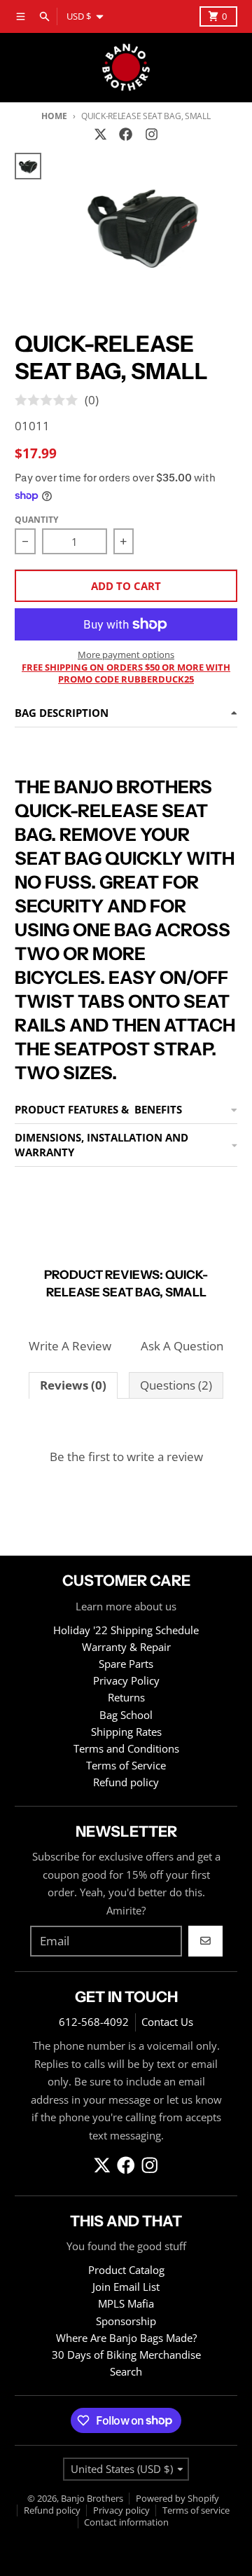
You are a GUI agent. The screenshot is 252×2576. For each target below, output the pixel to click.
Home (54, 116)
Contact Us (167, 2022)
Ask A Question (182, 1346)
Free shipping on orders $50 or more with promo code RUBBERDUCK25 (126, 673)
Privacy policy (121, 2510)
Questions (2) (176, 1385)
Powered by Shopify (177, 2498)
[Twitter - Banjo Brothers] (101, 135)
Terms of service (196, 2510)
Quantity (36, 520)
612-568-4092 (94, 2022)
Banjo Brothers (92, 2498)
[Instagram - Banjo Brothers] (151, 135)
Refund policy (52, 2510)
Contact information (126, 2522)
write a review (165, 1457)
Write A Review (70, 1346)
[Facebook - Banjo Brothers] (126, 135)
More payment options (126, 655)
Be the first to (126, 1457)
